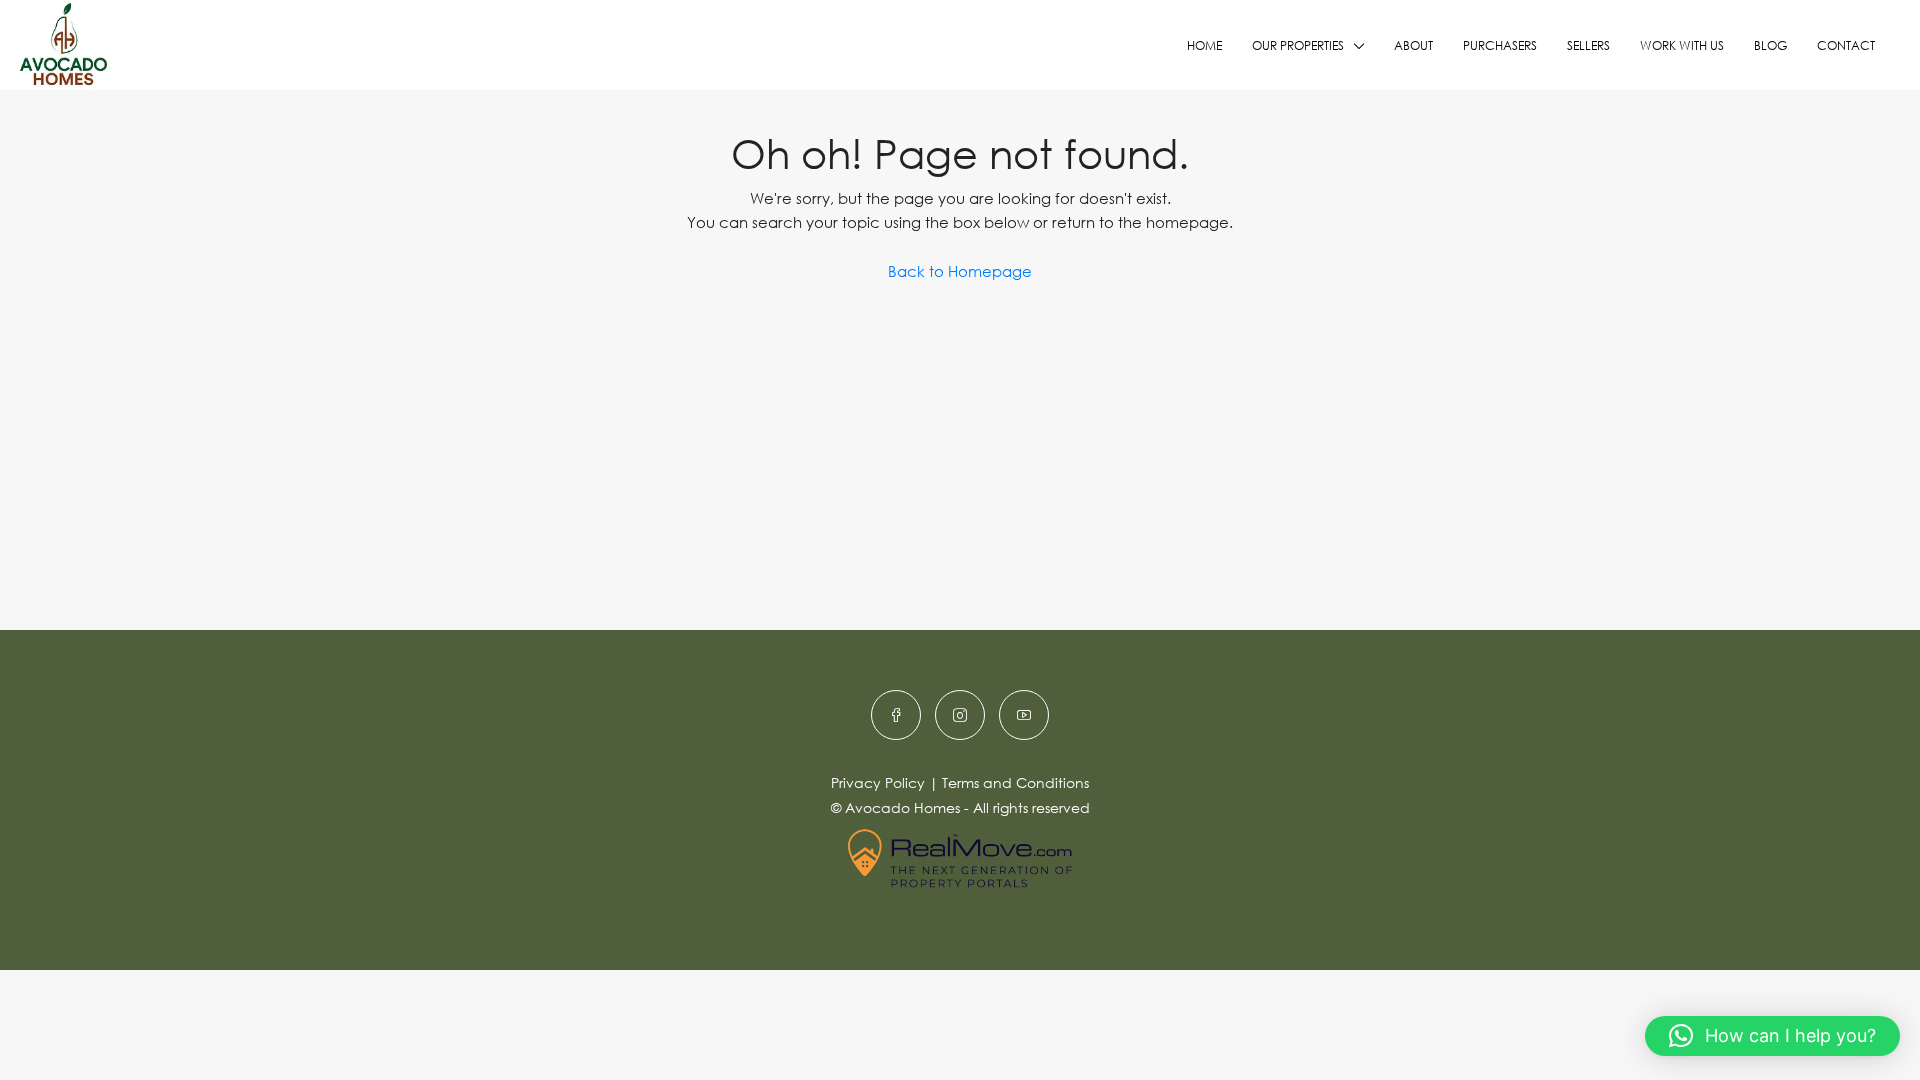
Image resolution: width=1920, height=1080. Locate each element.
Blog (1770, 45)
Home (1204, 45)
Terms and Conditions (1015, 782)
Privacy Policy (878, 782)
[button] (1772, 1036)
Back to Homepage (960, 271)
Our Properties (1298, 45)
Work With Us (1682, 45)
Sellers (1588, 45)
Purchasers (1500, 45)
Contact (1846, 45)
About (1413, 45)
